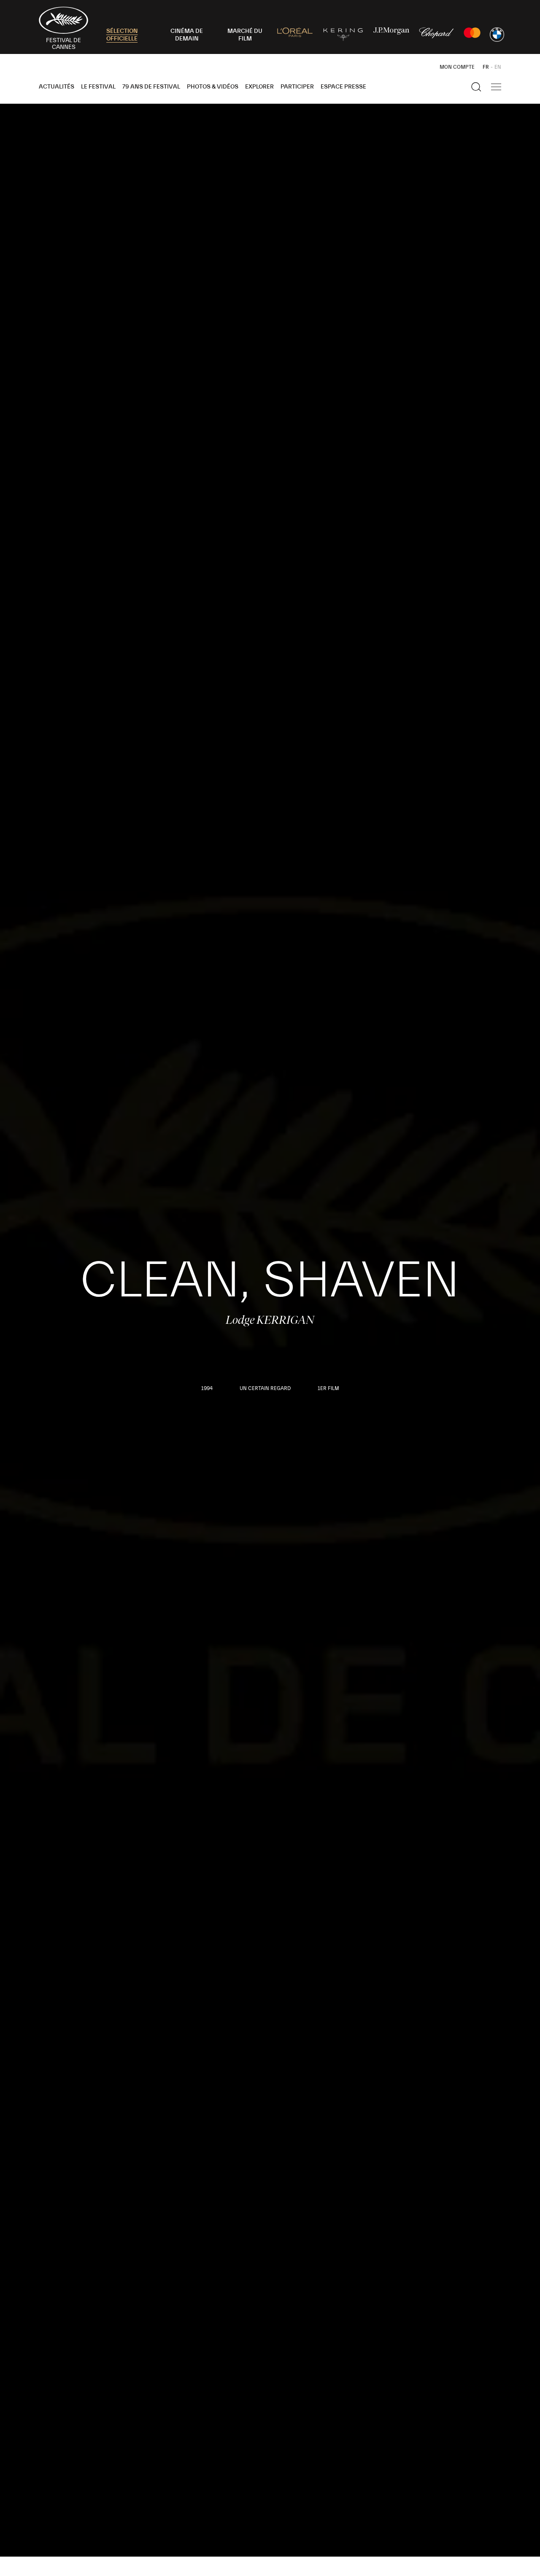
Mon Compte (457, 67)
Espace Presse (343, 87)
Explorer (259, 87)
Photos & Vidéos (213, 87)
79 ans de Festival (151, 87)
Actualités (57, 87)
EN (498, 67)
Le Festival (98, 87)
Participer (297, 87)
